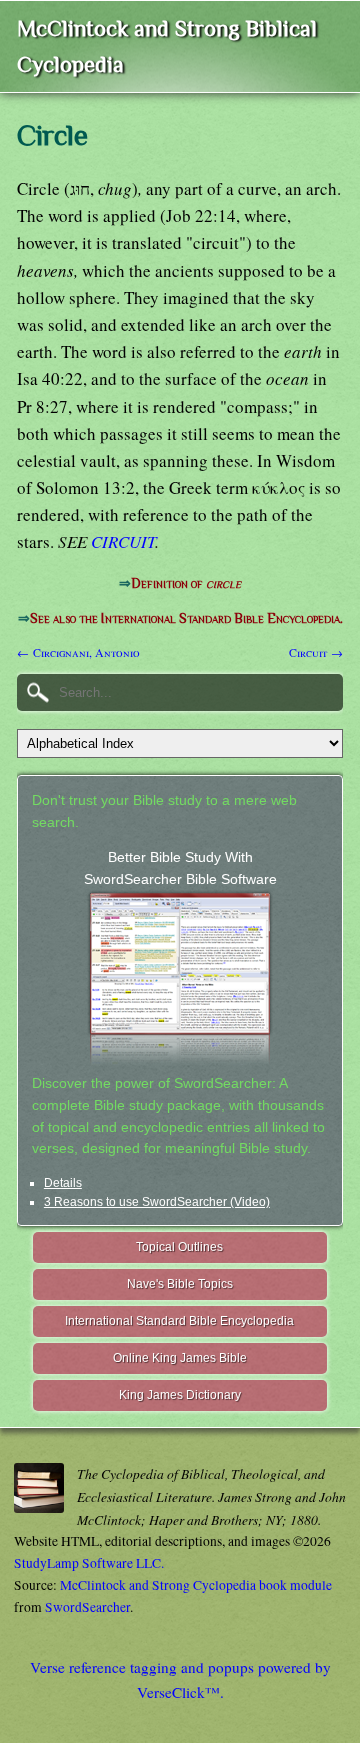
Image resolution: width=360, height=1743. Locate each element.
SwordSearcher (87, 1607)
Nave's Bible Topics (180, 1284)
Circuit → (316, 652)
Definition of (186, 583)
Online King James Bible (180, 1358)
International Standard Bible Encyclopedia (179, 1321)
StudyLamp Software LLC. (89, 1563)
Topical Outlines (179, 1247)
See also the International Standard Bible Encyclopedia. (186, 618)
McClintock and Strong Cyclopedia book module (196, 1585)
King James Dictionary (180, 1395)
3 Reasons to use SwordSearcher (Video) (157, 1202)
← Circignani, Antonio (78, 652)
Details (63, 1183)
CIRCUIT (123, 541)
